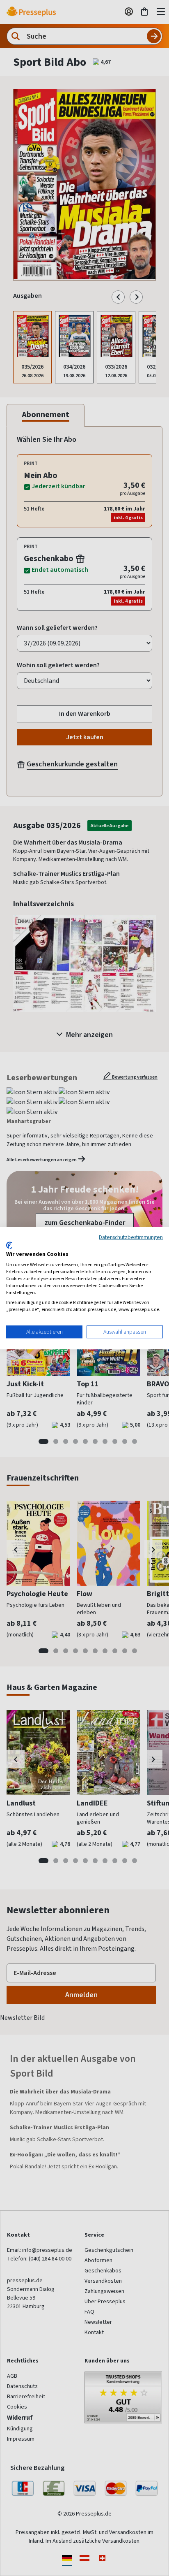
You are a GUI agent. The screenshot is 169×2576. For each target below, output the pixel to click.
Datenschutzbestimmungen (131, 1237)
